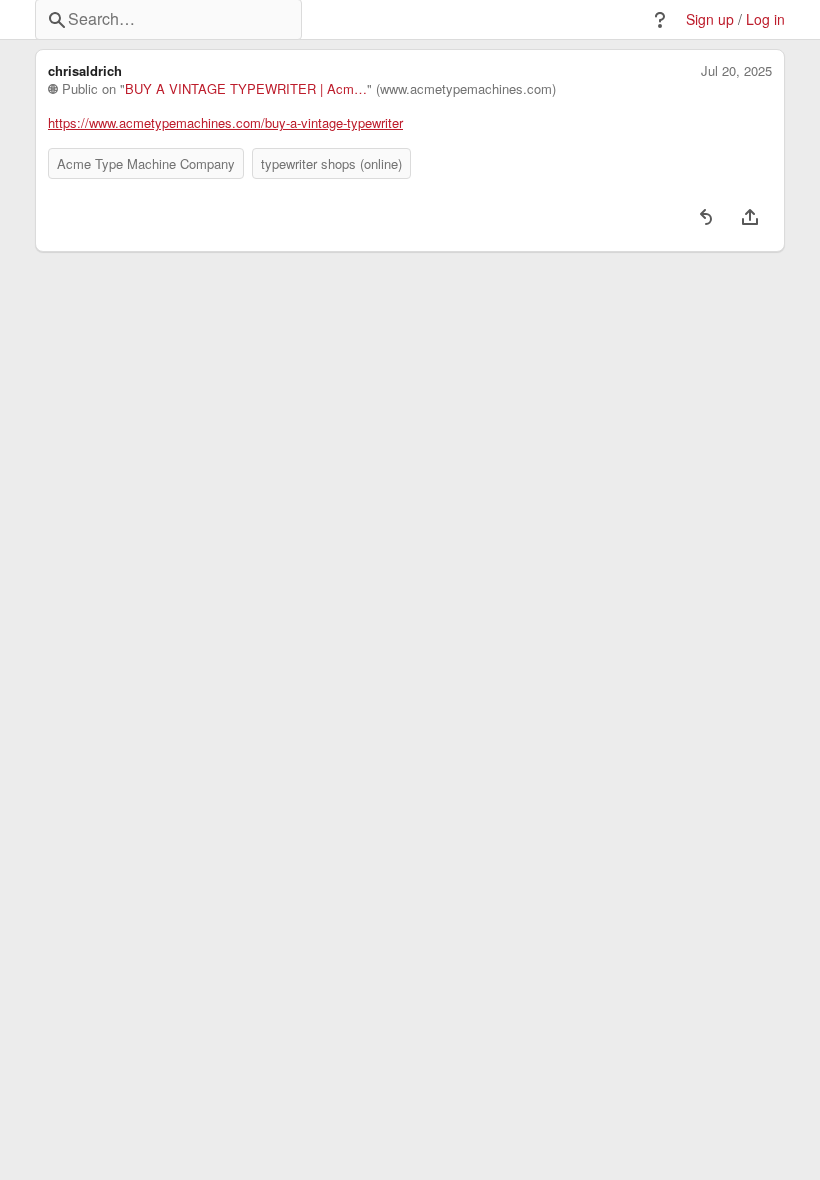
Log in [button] (765, 19)
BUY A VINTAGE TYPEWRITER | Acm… (246, 89)
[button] (660, 20)
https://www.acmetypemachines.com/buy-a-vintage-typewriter (225, 123)
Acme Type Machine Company (146, 163)
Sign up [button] (710, 19)
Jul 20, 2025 (736, 71)
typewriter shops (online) (331, 163)
